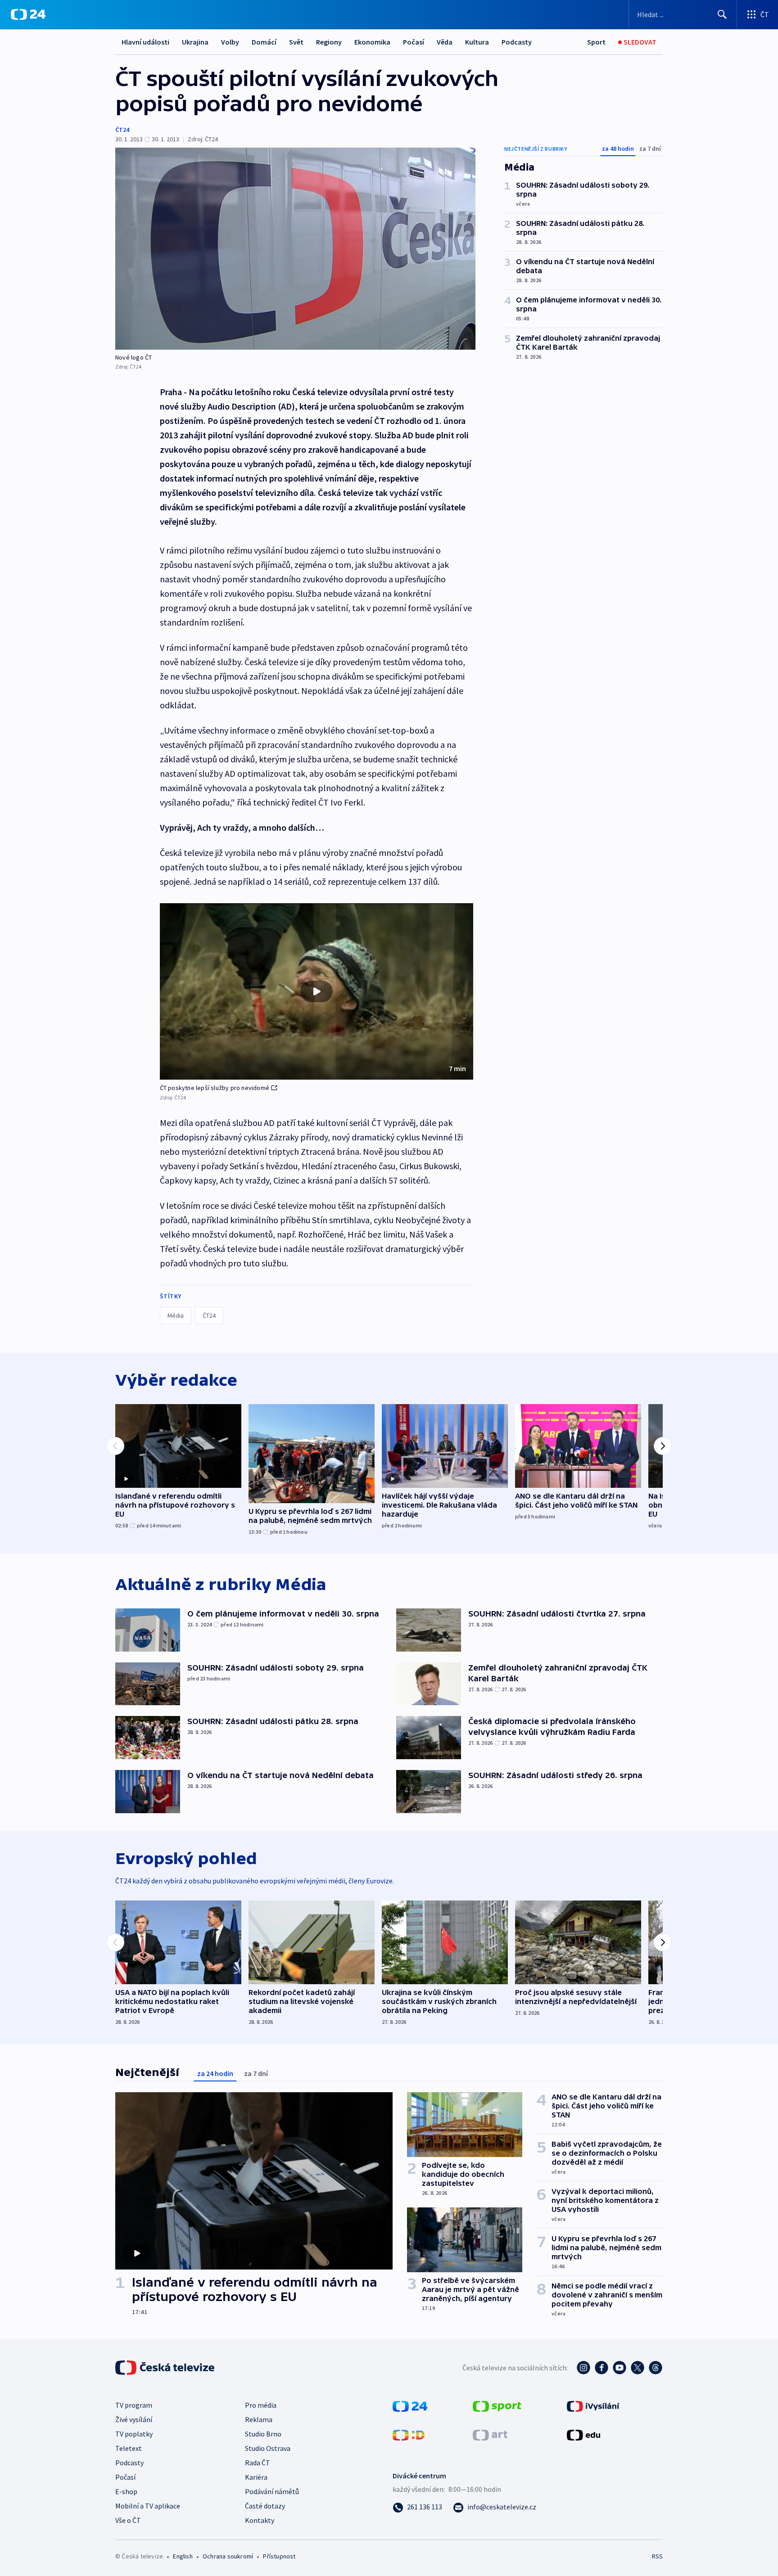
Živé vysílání (134, 2419)
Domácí (264, 42)
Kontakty (260, 2520)
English (183, 2556)
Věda (445, 42)
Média (176, 1315)
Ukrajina (195, 42)
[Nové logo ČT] (295, 249)
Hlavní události (145, 42)
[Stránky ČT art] (490, 2434)
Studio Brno (263, 2434)
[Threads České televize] (656, 2368)
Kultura (477, 42)
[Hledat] (722, 14)
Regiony (329, 42)
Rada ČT (258, 2463)
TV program (134, 2405)
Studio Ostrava (268, 2448)
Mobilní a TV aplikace (148, 2506)
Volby (230, 42)
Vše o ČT (128, 2520)
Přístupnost (279, 2556)
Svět (296, 42)
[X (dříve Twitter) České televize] (638, 2368)
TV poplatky (134, 2434)
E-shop (126, 2491)
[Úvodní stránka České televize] (166, 2368)
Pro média (261, 2405)
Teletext (129, 2448)
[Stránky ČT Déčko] (409, 2434)
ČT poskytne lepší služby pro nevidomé (215, 1088)
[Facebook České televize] (602, 2368)
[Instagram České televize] (583, 2368)
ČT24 (122, 130)
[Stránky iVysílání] (593, 2405)
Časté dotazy (265, 2506)
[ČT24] (28, 14)
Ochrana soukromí (228, 2556)
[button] (317, 991)
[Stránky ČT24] (410, 2405)
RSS (657, 2556)
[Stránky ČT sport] (497, 2405)
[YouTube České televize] (620, 2368)
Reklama (259, 2419)
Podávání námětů (272, 2491)
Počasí (414, 42)
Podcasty (517, 42)
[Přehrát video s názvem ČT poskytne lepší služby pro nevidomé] (317, 991)
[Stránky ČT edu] (583, 2434)
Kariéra (256, 2477)
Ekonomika (372, 42)
